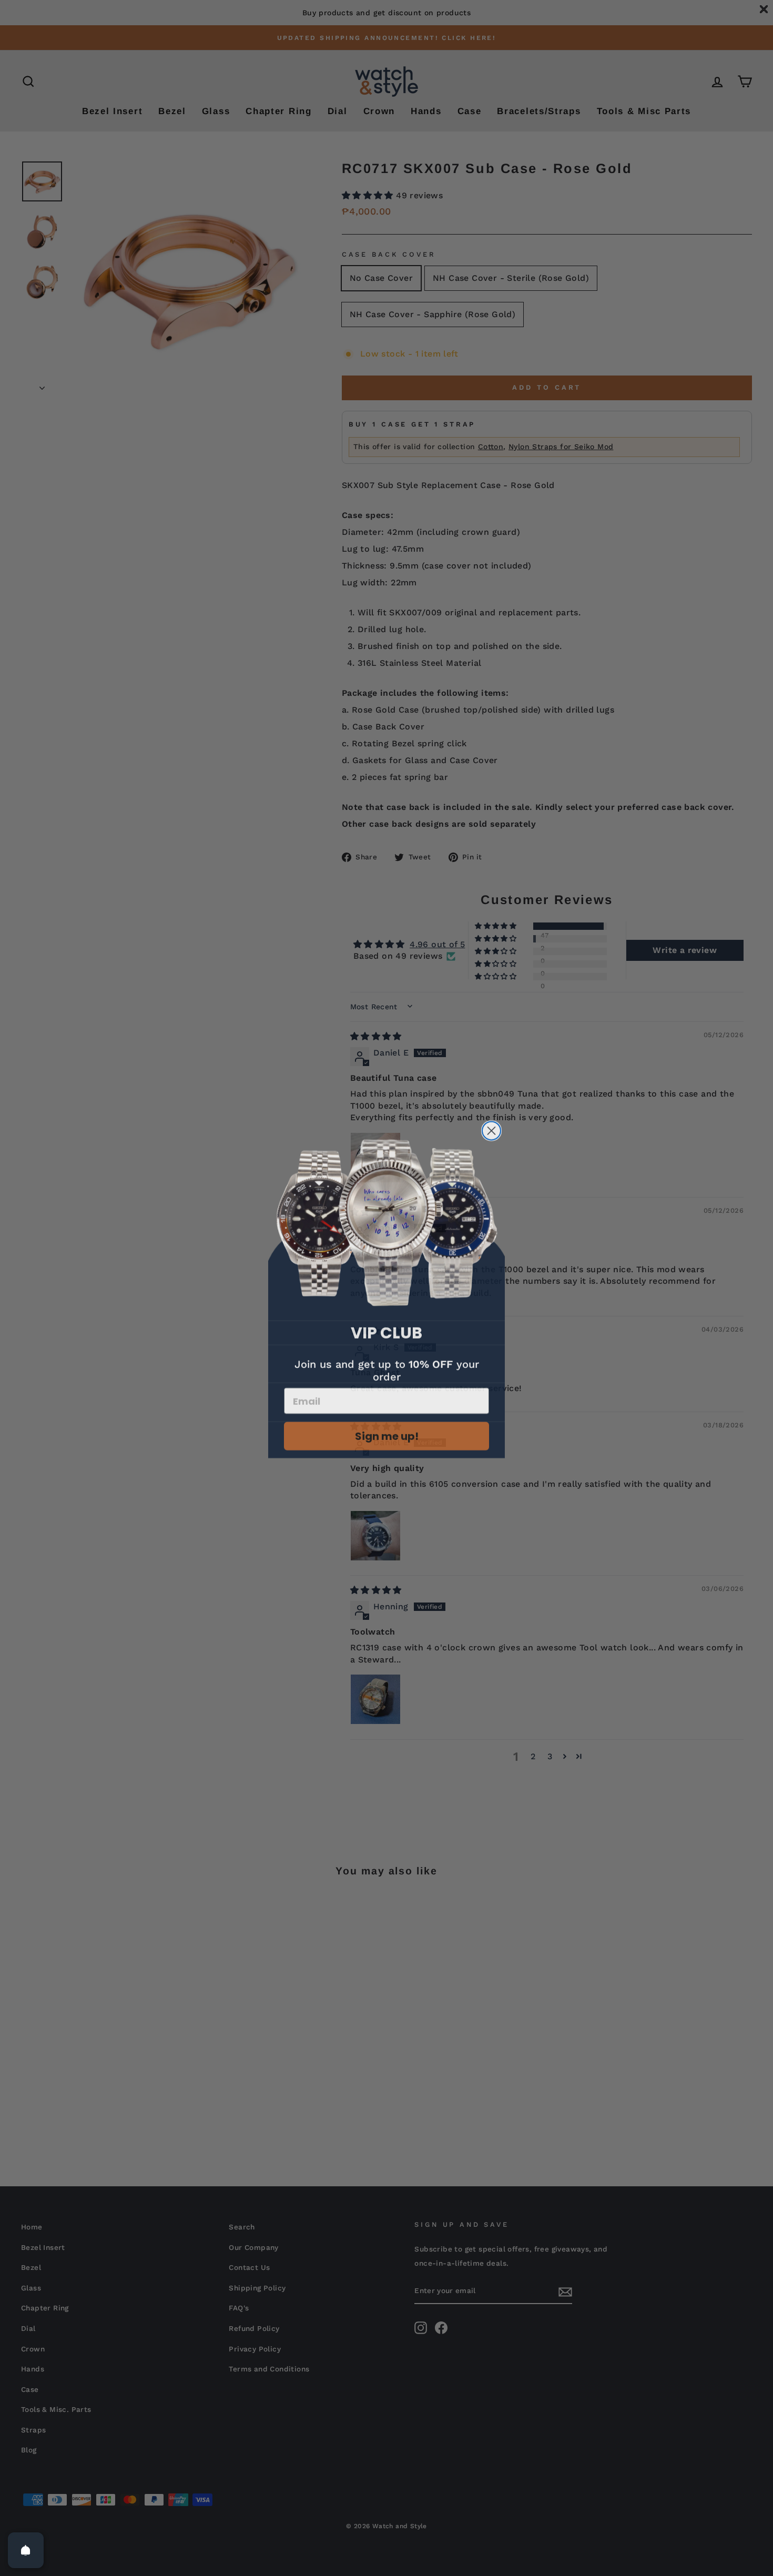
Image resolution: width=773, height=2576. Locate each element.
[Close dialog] (491, 1126)
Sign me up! (387, 1431)
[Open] (26, 2550)
